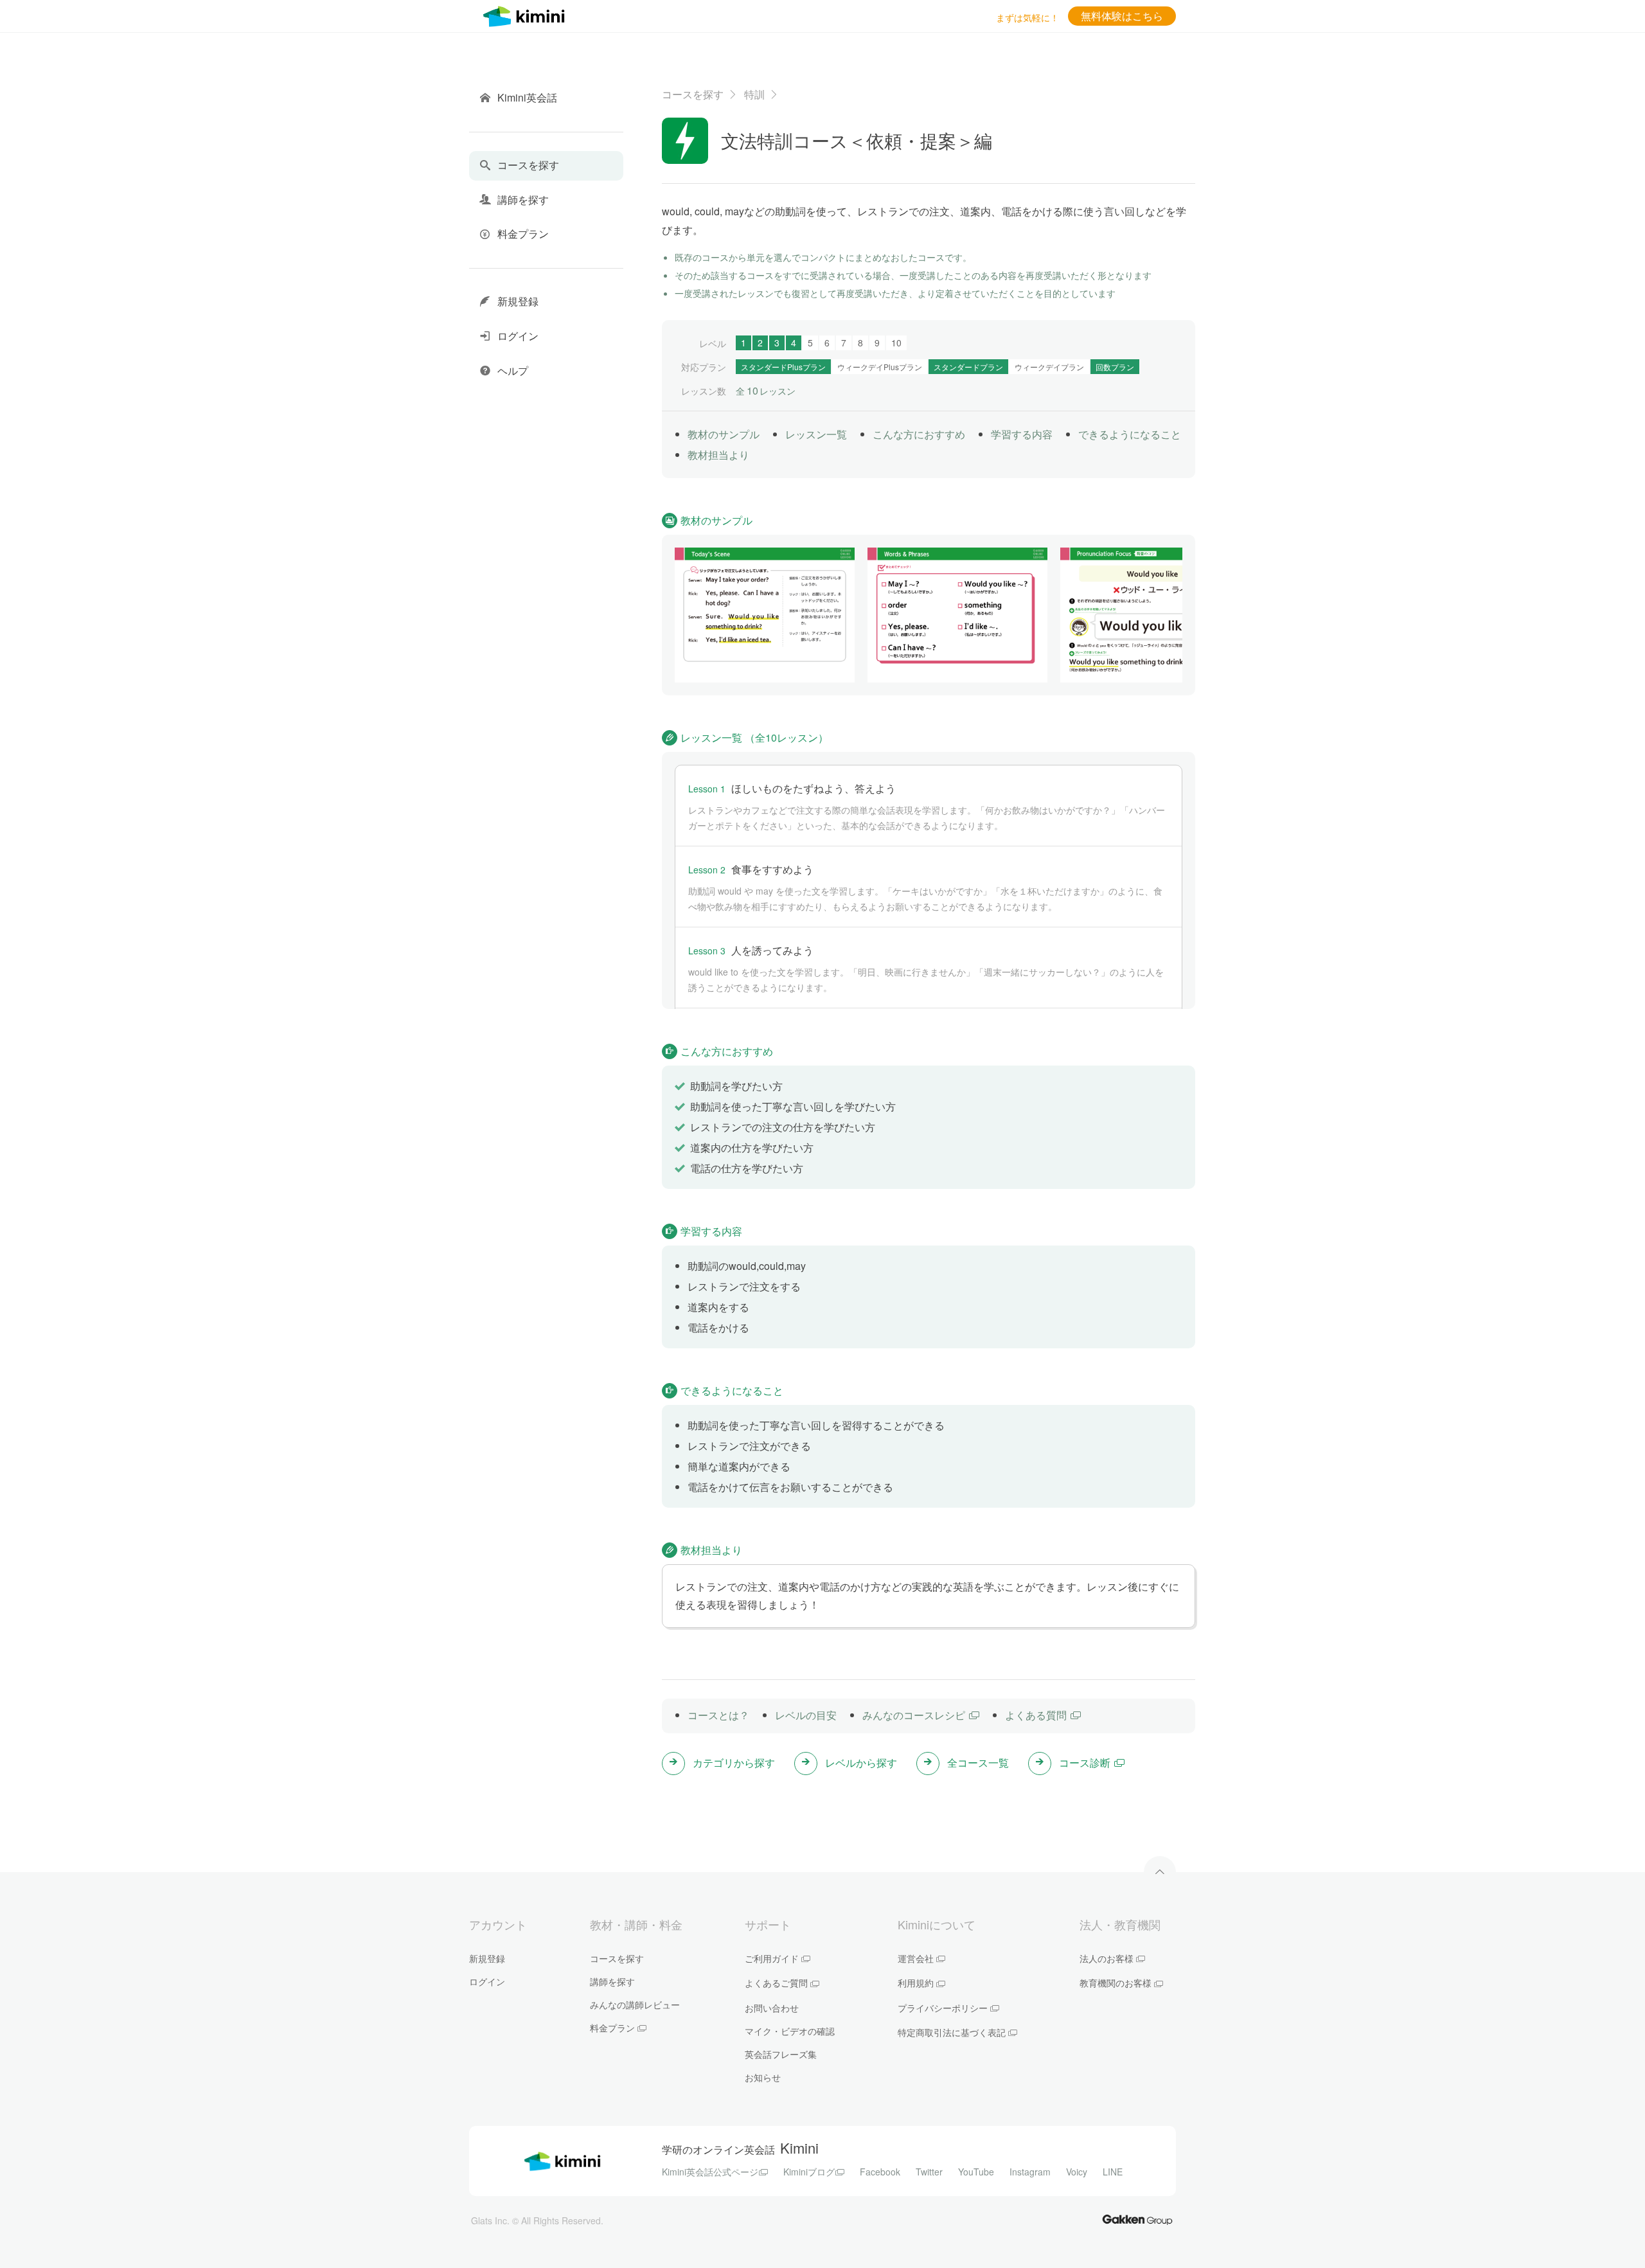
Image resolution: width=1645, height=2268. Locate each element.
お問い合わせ (772, 2008)
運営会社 (916, 1958)
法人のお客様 (1107, 1958)
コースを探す (693, 94)
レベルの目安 (806, 1715)
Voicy (1077, 2172)
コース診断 (1085, 1763)
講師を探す (612, 1981)
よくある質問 (1036, 1715)
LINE (1113, 2172)
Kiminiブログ (809, 2172)
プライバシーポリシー (943, 2008)
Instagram (1030, 2172)
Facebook (880, 2172)
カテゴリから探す (734, 1763)
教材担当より (718, 455)
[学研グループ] (1137, 2219)
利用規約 (916, 1983)
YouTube (976, 2172)
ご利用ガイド (772, 1958)
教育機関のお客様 (1116, 1983)
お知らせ (763, 2077)
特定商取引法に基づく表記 (952, 2032)
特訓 (754, 94)
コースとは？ (718, 1715)
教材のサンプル (724, 434)
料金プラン (612, 2028)
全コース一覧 (978, 1763)
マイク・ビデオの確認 (790, 2031)
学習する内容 (1022, 434)
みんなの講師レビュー (635, 2005)
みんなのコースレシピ (914, 1715)
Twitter (929, 2172)
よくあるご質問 (776, 1983)
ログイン (487, 1981)
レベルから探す (861, 1763)
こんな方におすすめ (919, 434)
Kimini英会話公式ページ (710, 2172)
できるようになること (1130, 434)
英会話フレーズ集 (781, 2054)
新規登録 (487, 1958)
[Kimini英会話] (527, 14)
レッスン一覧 (816, 434)
